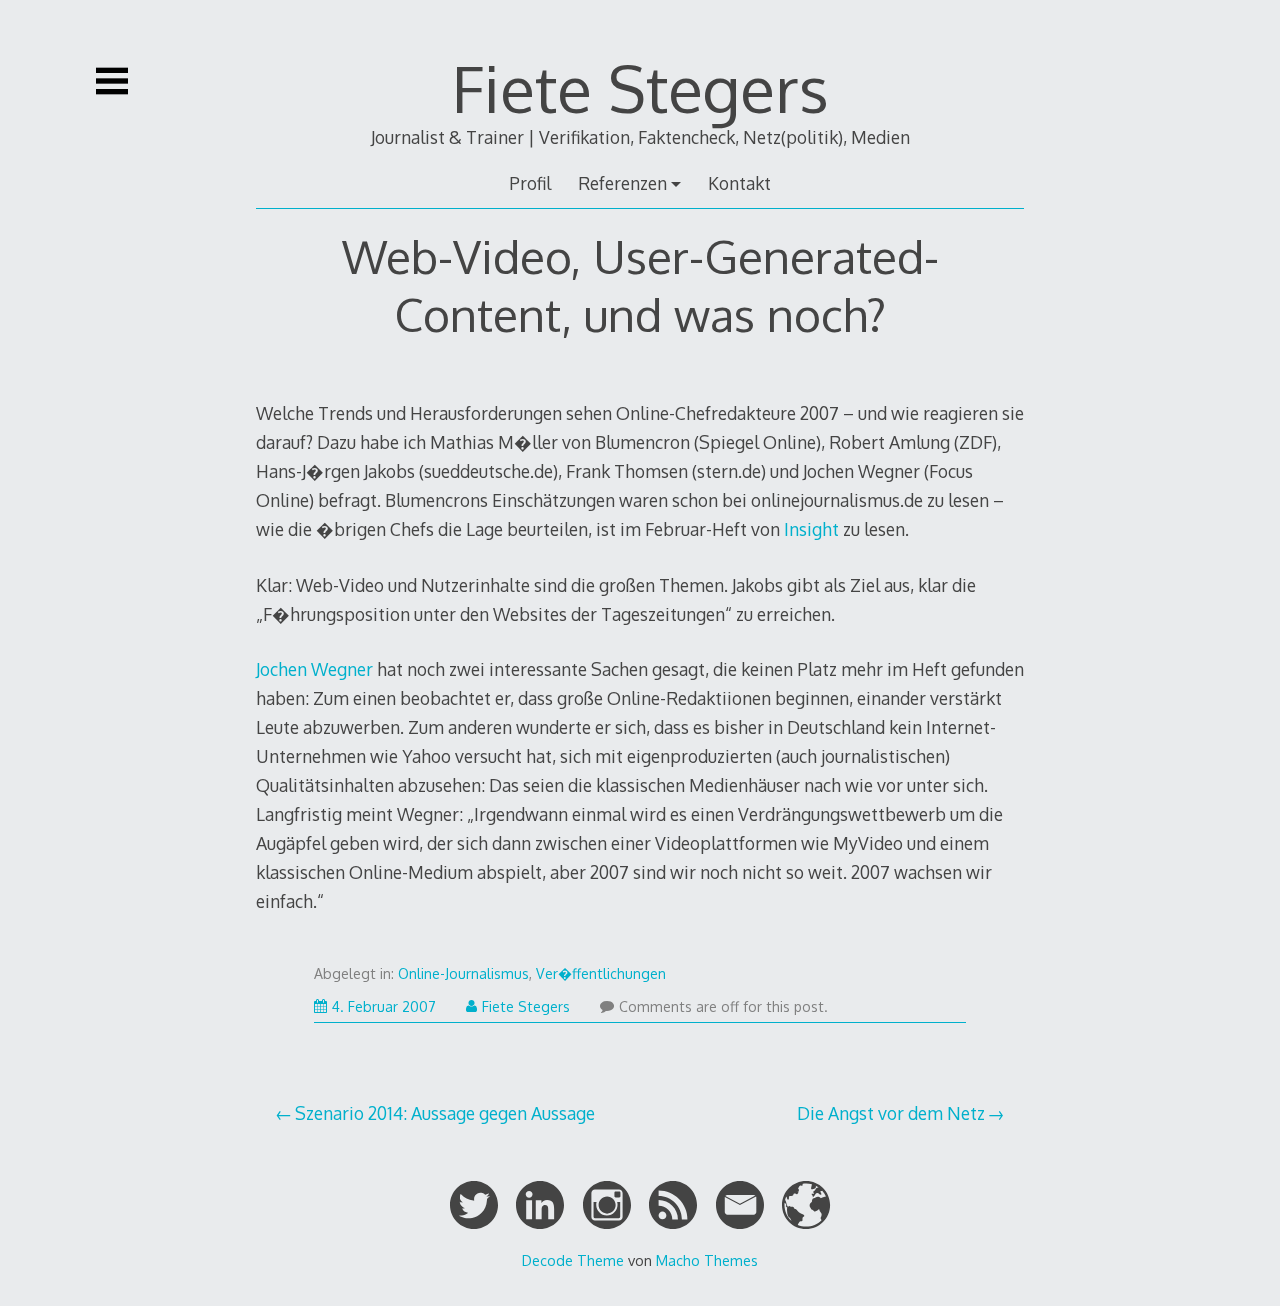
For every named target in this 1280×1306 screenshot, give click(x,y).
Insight (811, 529)
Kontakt (739, 183)
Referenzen (622, 183)
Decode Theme (573, 1260)
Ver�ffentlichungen (601, 973)
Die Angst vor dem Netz (891, 1113)
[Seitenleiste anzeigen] (112, 81)
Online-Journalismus (463, 973)
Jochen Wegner (314, 669)
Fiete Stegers (640, 87)
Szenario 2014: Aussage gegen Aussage (445, 1113)
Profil (530, 183)
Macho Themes (707, 1260)
